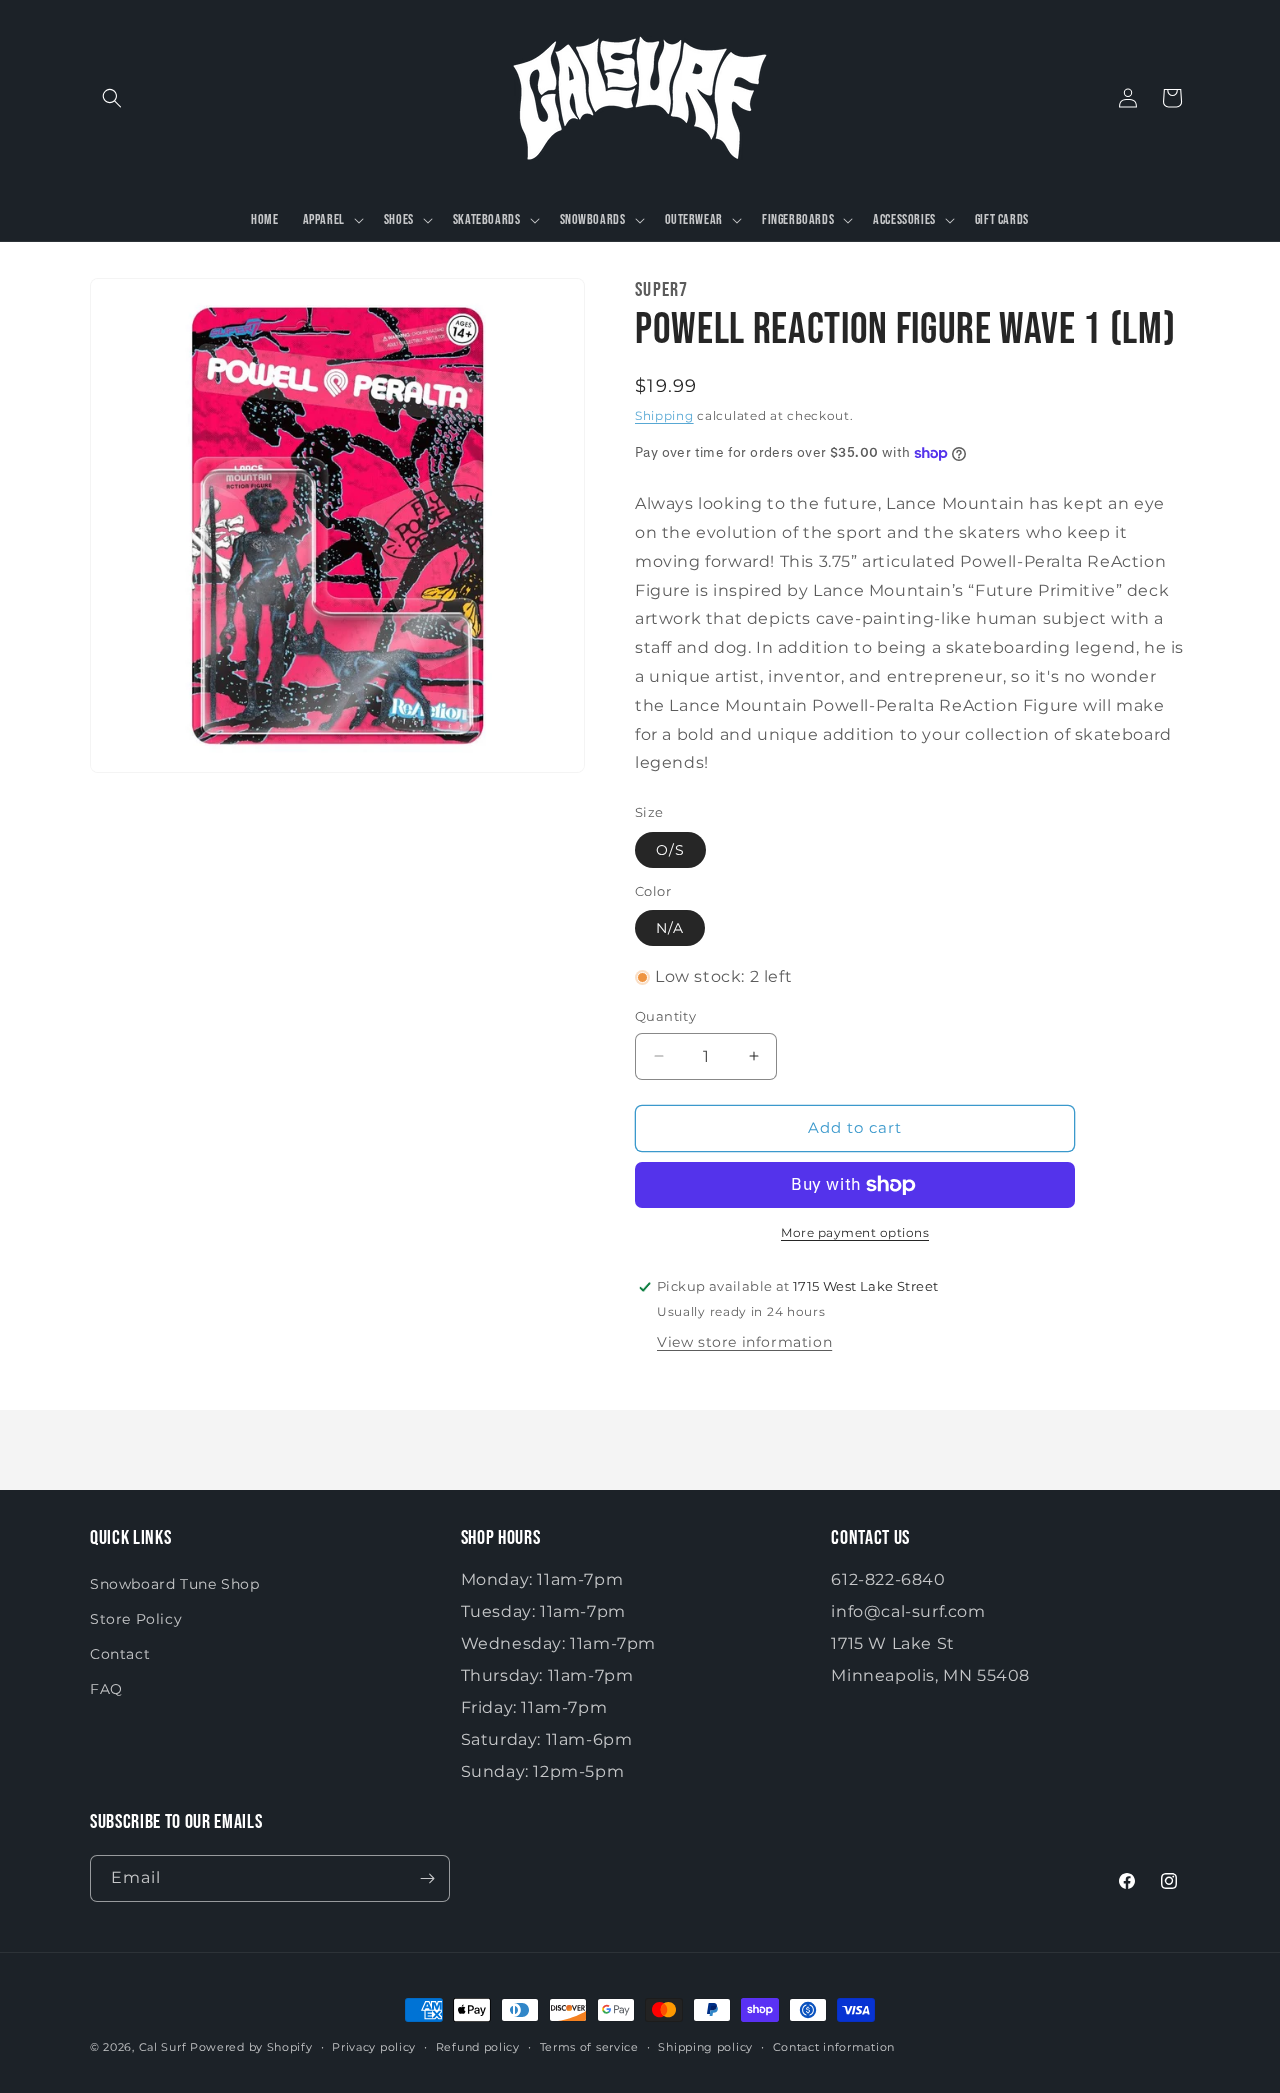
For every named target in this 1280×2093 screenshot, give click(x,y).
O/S (670, 850)
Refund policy (478, 2047)
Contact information (834, 2047)
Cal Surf (163, 2047)
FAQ (106, 1689)
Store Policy (136, 1619)
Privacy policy (374, 2047)
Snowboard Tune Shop (174, 1584)
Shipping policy (705, 2047)
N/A (670, 928)
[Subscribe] (427, 1878)
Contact (120, 1654)
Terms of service (589, 2047)
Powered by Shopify (251, 2047)
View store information (744, 1342)
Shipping (664, 415)
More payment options (855, 1232)
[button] (112, 98)
